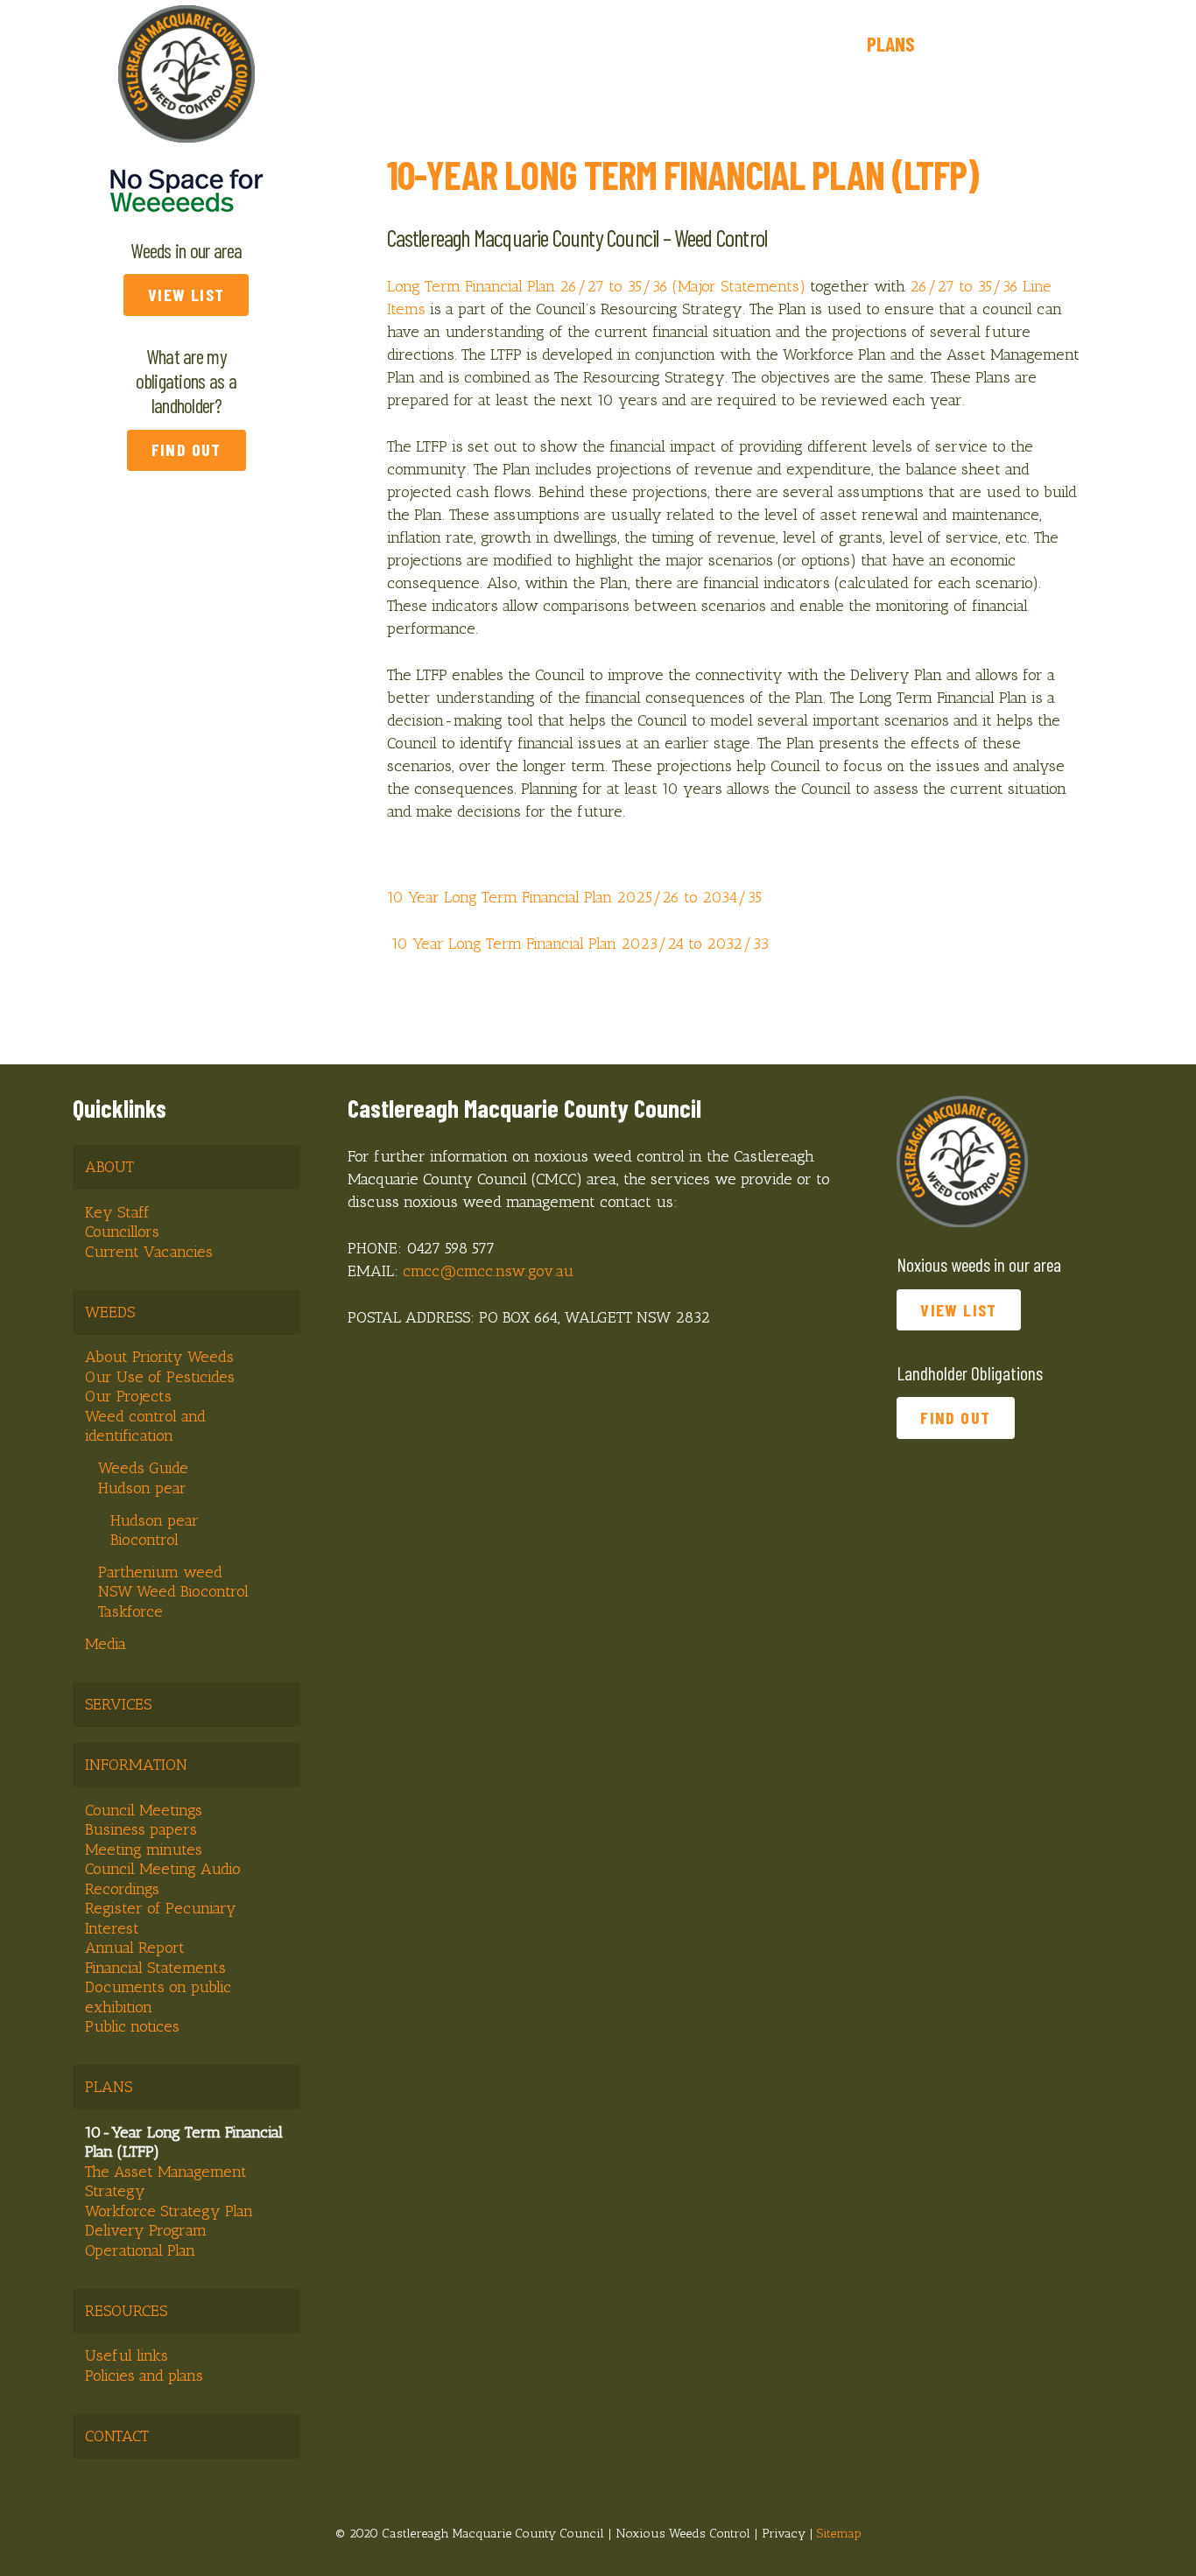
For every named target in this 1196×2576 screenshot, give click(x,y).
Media (106, 1644)
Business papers (141, 1829)
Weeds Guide (143, 1468)
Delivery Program (146, 2230)
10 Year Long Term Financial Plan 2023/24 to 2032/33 (580, 944)
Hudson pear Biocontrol (155, 1530)
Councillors (122, 1232)
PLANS (109, 2087)
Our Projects (128, 1396)
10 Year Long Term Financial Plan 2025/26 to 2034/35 (574, 897)
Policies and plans (144, 2376)
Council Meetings (144, 1810)
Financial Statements (155, 1968)
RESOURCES (126, 2311)
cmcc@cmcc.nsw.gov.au (488, 1271)
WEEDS (110, 1312)
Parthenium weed (160, 1572)
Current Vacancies (149, 1252)
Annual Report (135, 1948)
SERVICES (118, 1704)
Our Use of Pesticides (160, 1377)
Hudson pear (142, 1488)
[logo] (186, 74)
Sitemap (839, 2533)
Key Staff (117, 1212)
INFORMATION (136, 1765)
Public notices (132, 2026)
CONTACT (117, 2436)
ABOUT (109, 1167)
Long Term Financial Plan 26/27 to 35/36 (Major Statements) (596, 286)
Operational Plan (140, 2250)
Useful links (127, 2355)
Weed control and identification (145, 1426)
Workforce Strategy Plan (169, 2211)
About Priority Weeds (159, 1357)
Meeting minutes (144, 1850)
